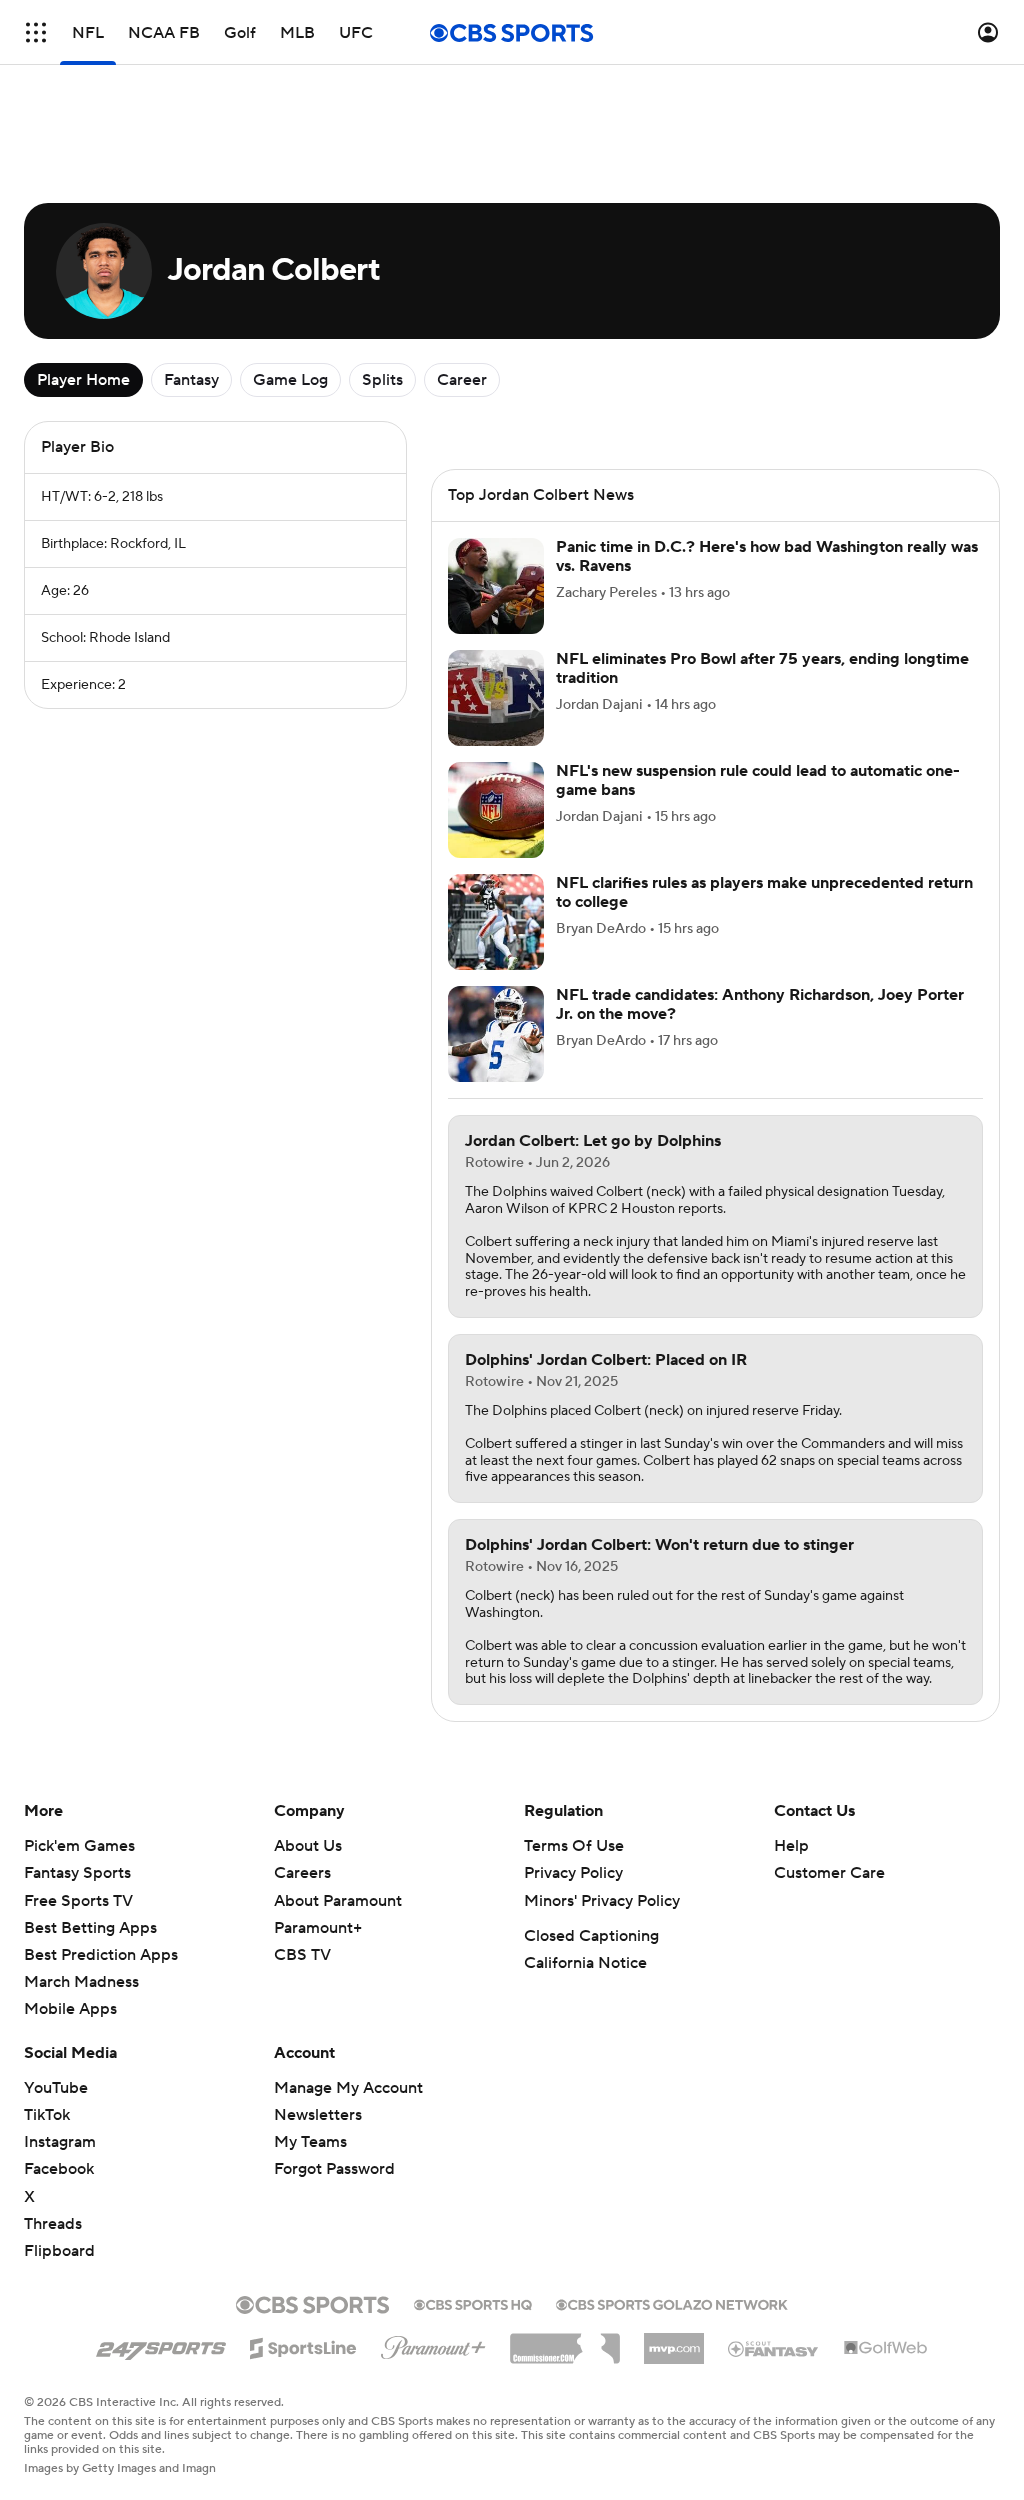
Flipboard (59, 2251)
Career (462, 380)
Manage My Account (348, 2088)
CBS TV (302, 1955)
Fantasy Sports (77, 1873)
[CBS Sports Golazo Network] (672, 2303)
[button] (36, 32)
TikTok (47, 2115)
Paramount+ (318, 1928)
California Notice (585, 1963)
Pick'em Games (79, 1846)
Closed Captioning (591, 1936)
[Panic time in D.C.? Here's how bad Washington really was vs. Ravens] (496, 586)
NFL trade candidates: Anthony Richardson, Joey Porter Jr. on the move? (760, 1004)
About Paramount (338, 1901)
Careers (302, 1873)
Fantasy (191, 380)
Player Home (83, 380)
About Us (308, 1846)
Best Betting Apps (90, 1928)
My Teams (310, 2142)
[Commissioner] (565, 2341)
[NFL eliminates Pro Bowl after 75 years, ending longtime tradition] (496, 698)
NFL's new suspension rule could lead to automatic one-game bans (758, 780)
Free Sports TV (78, 1901)
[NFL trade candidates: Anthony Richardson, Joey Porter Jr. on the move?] (496, 1034)
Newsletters (318, 2115)
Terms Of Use (574, 1846)
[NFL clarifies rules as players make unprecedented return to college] (496, 922)
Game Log (290, 380)
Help (791, 1846)
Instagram (60, 2142)
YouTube (56, 2088)
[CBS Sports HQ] (473, 2303)
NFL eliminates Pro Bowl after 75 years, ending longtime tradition (762, 668)
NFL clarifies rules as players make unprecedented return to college (764, 892)
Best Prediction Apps (101, 1955)
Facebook (59, 2169)
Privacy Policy (573, 1873)
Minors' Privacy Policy (602, 1901)
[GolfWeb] (886, 2349)
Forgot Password (334, 2169)
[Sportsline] (303, 2345)
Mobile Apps (70, 2009)
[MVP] (674, 2341)
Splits (382, 380)
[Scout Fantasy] (774, 2348)
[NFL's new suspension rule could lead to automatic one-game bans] (496, 810)
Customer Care (829, 1873)
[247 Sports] (161, 2345)
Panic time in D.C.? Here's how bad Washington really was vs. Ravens (767, 556)
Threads (53, 2224)
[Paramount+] (433, 2344)
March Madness (81, 1982)
